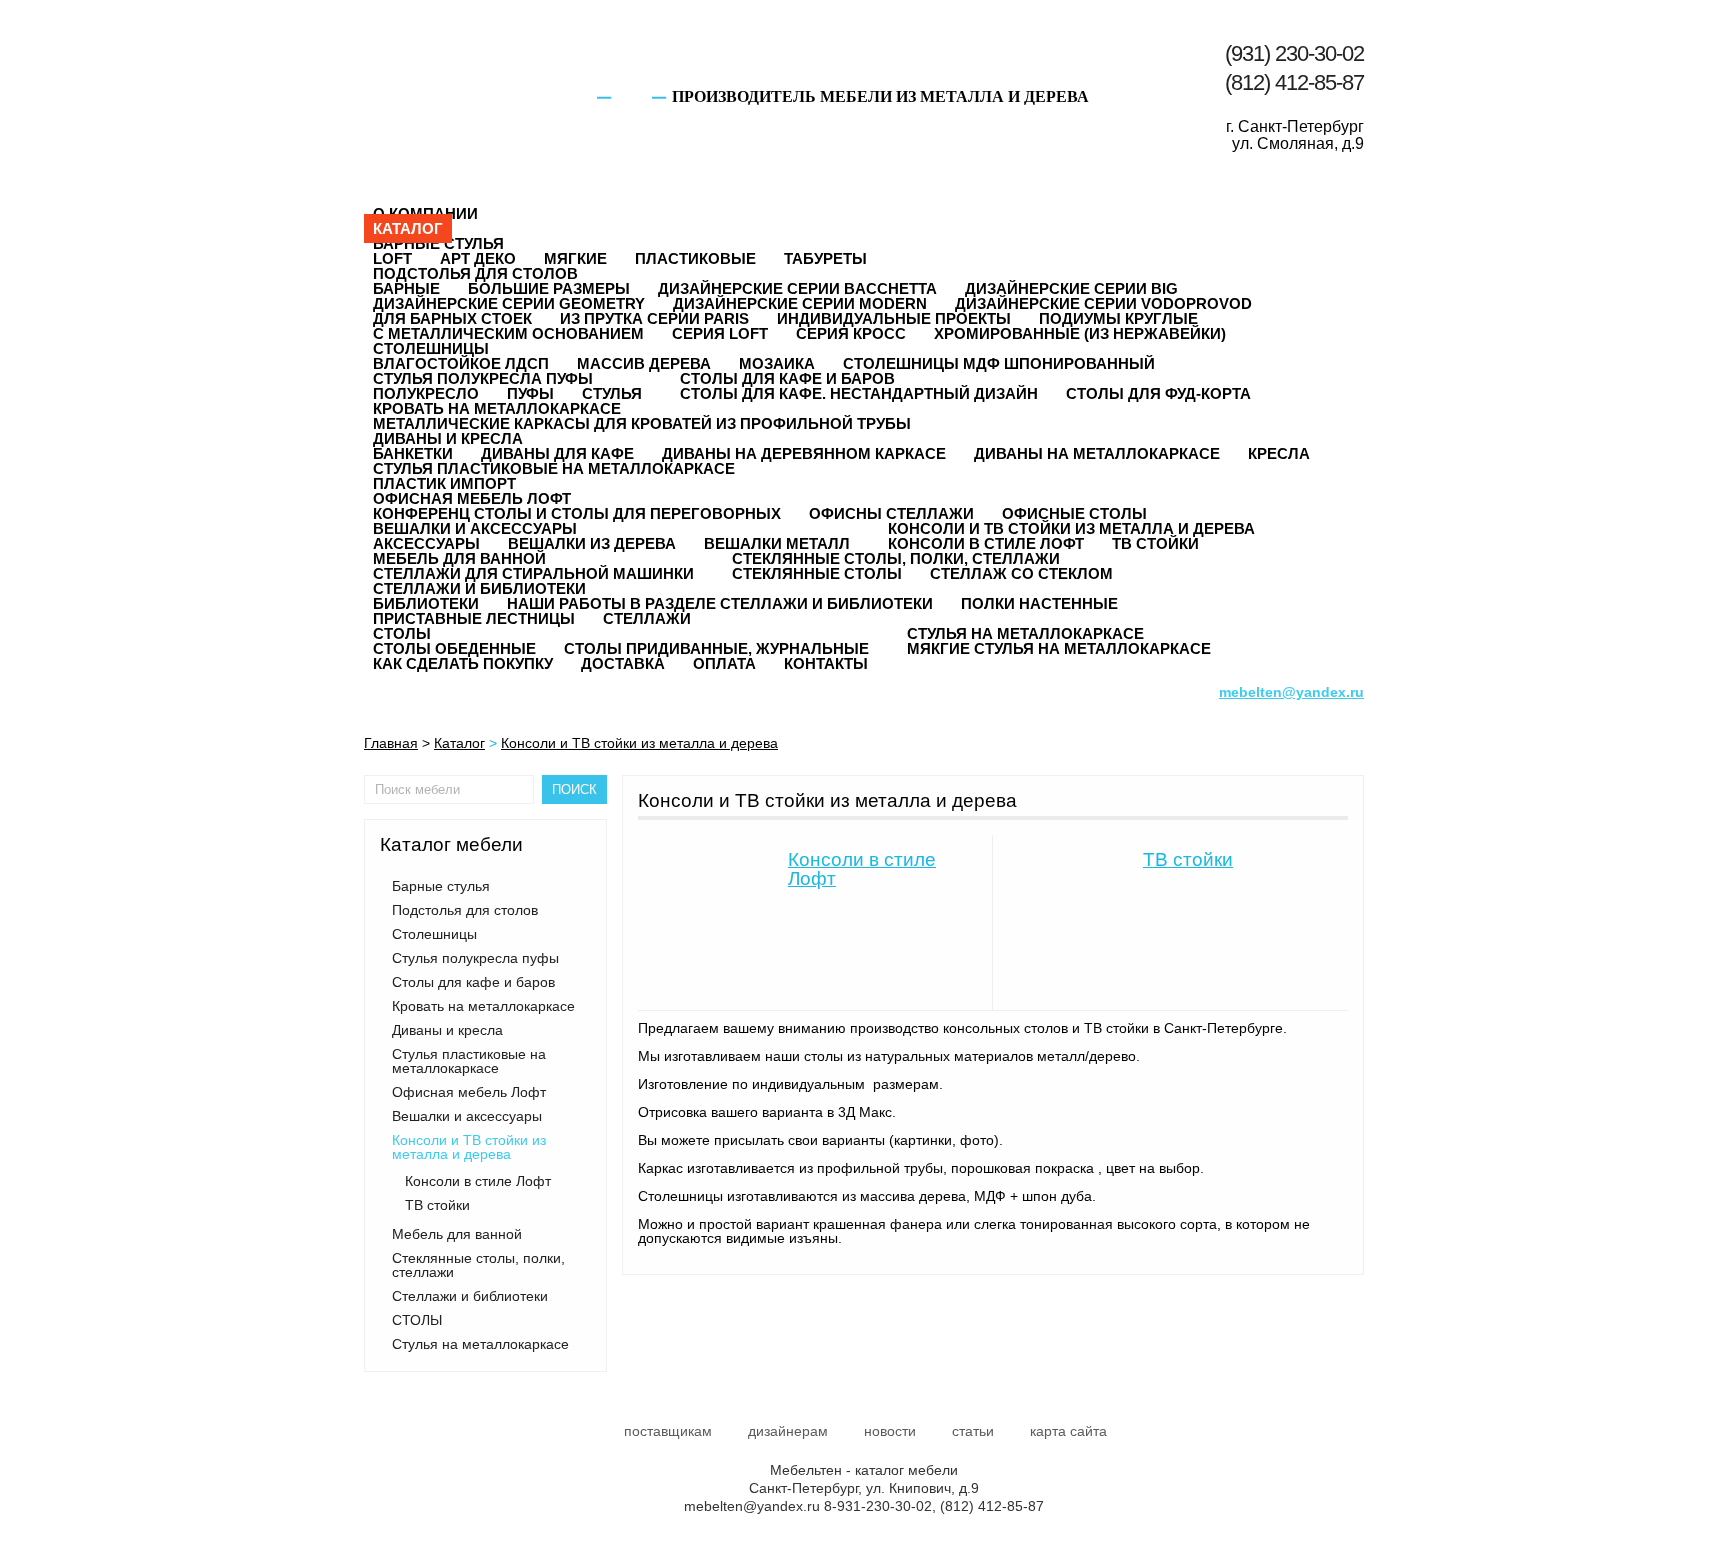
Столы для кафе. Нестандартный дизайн (859, 393)
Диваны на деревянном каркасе (804, 453)
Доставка (623, 663)
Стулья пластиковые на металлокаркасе (554, 468)
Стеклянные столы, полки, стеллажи (896, 558)
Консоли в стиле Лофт (478, 1181)
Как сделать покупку (463, 663)
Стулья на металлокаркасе (1025, 633)
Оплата (724, 663)
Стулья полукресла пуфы (483, 378)
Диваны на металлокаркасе (1097, 453)
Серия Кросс (851, 333)
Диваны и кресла (448, 438)
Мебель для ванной (459, 558)
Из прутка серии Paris (654, 318)
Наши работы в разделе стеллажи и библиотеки (720, 603)
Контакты (826, 663)
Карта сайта (1068, 1431)
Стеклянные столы (817, 573)
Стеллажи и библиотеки (479, 588)
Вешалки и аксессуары (475, 528)
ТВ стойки (1155, 543)
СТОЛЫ (402, 633)
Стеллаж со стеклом (1021, 573)
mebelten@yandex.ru (752, 1506)
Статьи (973, 1431)
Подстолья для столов (475, 273)
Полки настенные (1039, 603)
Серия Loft (720, 333)
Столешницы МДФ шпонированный (999, 363)
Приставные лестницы (474, 618)
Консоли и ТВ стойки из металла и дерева (1071, 528)
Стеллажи (647, 618)
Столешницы (431, 348)
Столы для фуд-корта (1158, 393)
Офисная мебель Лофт (472, 498)
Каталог (408, 228)
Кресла (1279, 453)
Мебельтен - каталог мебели (463, 72)
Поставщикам (668, 1431)
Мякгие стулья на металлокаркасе (1059, 648)
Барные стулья (438, 243)
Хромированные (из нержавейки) (1080, 333)
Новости (890, 1431)
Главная (391, 743)
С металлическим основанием (508, 333)
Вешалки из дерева (592, 543)
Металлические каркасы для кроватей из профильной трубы (642, 423)
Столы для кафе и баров (787, 378)
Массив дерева (644, 363)
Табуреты (825, 258)
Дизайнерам (788, 1431)
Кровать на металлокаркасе (497, 408)
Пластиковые (695, 258)
